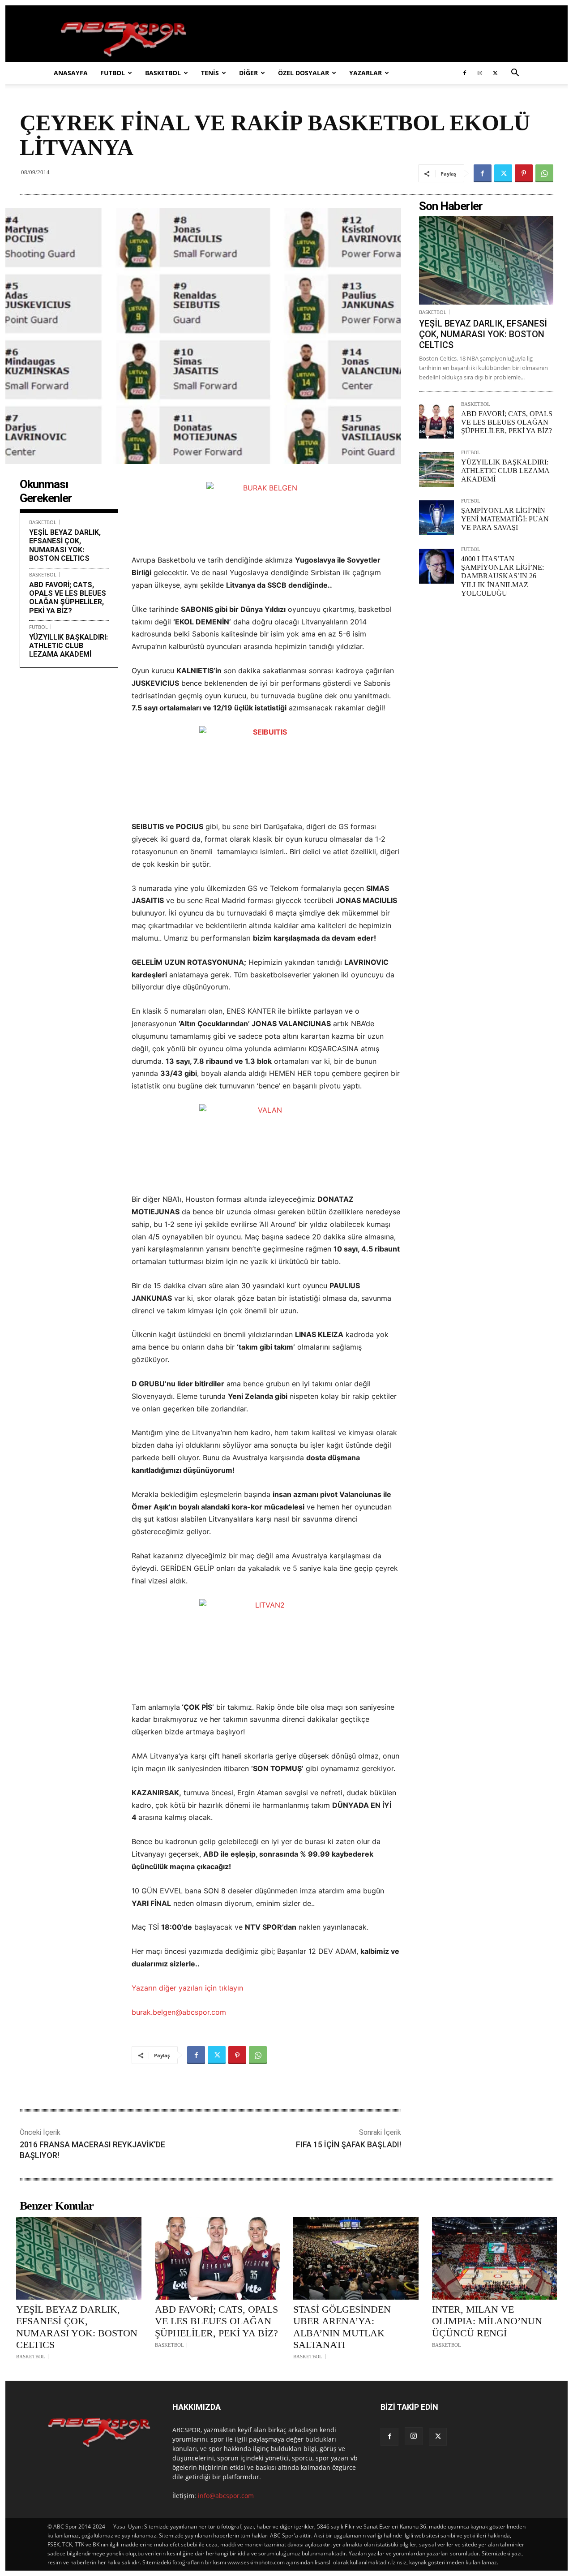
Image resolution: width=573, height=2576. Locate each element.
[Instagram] (480, 73)
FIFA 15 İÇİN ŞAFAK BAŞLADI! (349, 2144)
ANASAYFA (71, 73)
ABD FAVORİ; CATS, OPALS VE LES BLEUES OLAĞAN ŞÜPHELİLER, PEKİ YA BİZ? (68, 598)
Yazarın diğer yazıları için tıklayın (187, 1988)
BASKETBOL (163, 73)
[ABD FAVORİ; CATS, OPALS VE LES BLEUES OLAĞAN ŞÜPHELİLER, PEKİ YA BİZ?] (436, 421)
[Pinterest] (524, 173)
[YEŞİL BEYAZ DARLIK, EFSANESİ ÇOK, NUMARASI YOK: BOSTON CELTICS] (486, 260)
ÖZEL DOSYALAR (304, 73)
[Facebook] (465, 73)
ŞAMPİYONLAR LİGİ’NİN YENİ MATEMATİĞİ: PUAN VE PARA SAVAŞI (505, 519)
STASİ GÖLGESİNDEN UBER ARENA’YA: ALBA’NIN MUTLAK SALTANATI (342, 2327)
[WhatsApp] (544, 173)
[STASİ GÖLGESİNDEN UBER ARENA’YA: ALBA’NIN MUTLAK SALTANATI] (356, 2258)
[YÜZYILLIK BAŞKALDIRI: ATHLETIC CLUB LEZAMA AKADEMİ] (436, 469)
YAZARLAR (366, 73)
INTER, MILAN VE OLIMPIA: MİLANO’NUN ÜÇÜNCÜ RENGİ (487, 2321)
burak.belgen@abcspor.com (179, 2012)
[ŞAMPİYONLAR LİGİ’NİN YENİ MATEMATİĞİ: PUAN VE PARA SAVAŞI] (436, 518)
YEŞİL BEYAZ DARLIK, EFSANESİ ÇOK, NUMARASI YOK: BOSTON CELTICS (65, 545)
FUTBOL (113, 73)
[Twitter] (495, 73)
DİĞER (248, 73)
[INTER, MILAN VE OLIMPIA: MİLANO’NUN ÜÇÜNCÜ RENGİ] (495, 2258)
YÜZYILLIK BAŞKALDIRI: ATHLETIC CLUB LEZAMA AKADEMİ (68, 646)
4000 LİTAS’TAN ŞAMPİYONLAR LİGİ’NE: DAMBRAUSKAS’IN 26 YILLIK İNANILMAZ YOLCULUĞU (502, 576)
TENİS (210, 73)
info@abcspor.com (226, 2496)
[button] (515, 74)
